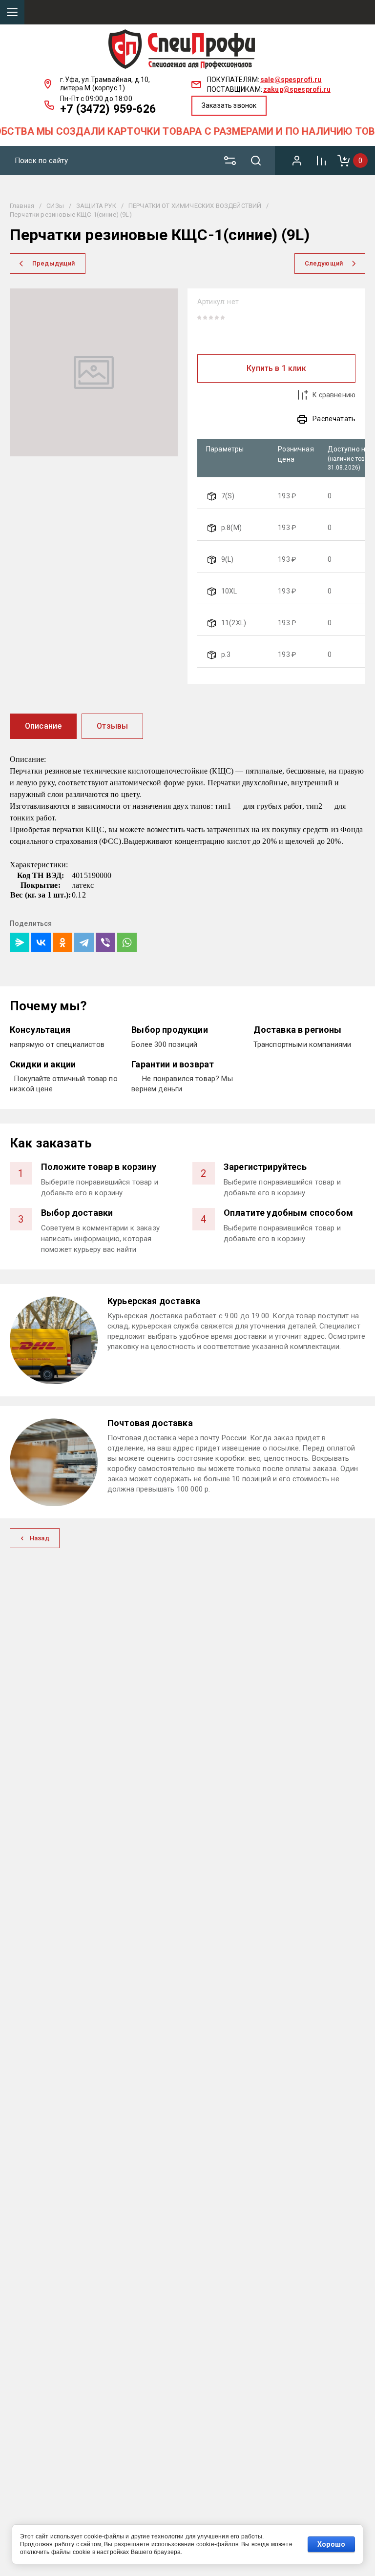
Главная (22, 206)
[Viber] (105, 942)
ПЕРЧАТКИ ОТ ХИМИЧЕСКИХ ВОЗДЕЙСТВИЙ (195, 206)
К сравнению (334, 395)
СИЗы (55, 206)
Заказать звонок (229, 105)
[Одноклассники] (62, 942)
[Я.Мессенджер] (20, 942)
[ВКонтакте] (41, 942)
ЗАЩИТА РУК (96, 206)
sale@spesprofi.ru (291, 80)
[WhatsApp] (127, 942)
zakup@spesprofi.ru (297, 89)
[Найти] (260, 161)
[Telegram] (84, 942)
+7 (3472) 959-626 (108, 109)
